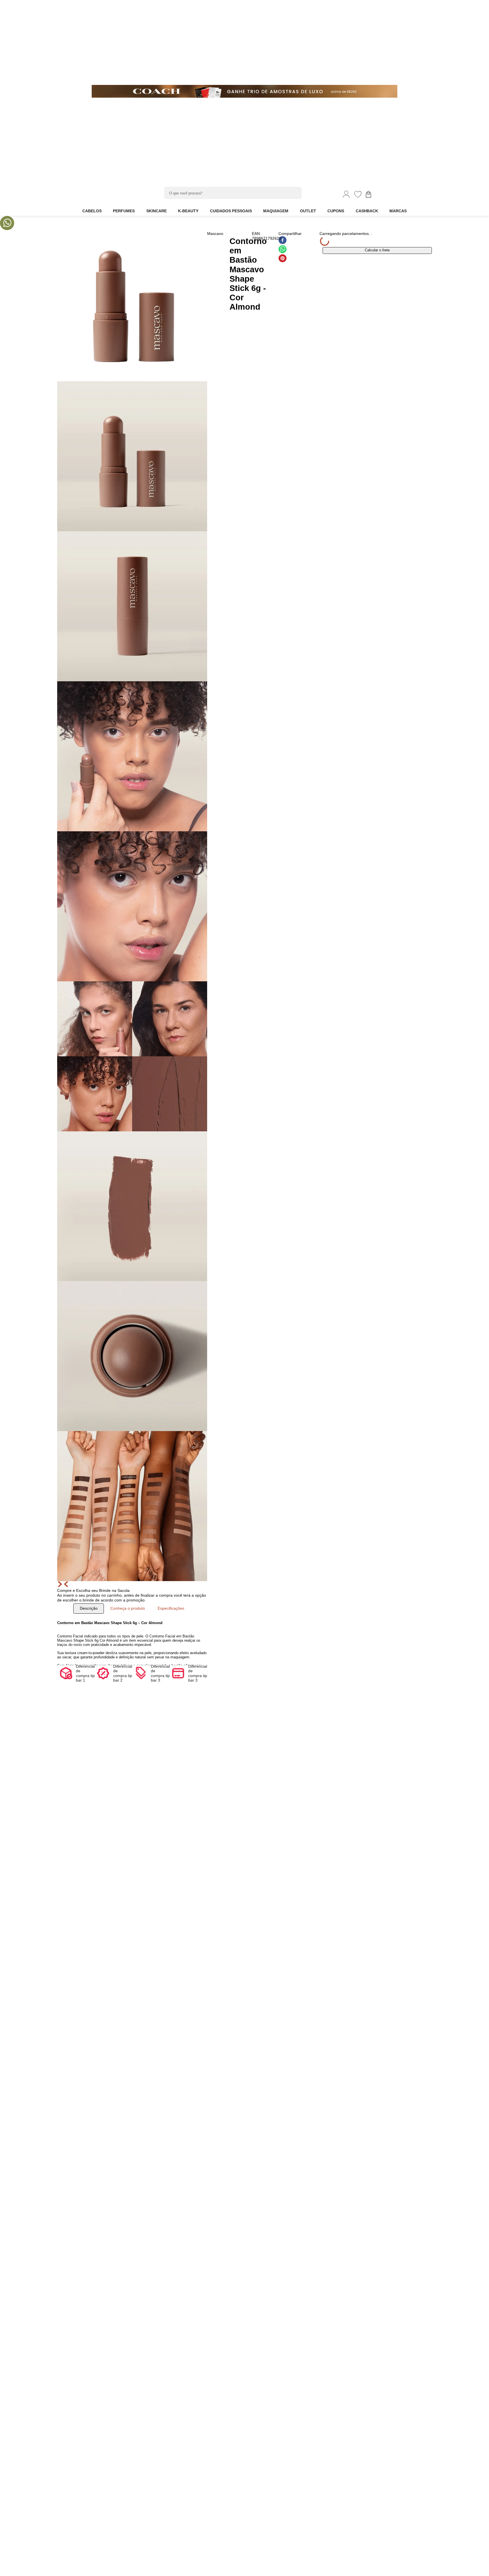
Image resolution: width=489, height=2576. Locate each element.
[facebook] (283, 241)
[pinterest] (283, 259)
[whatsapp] (283, 250)
